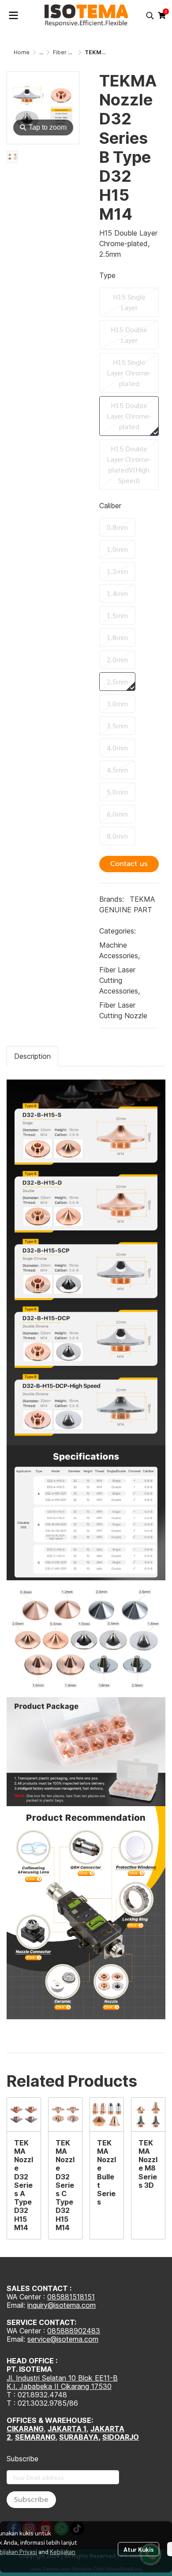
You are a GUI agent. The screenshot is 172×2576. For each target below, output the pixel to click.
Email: (17, 2339)
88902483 (82, 2331)
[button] (150, 15)
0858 (56, 2331)
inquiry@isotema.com (62, 2305)
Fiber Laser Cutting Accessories (120, 980)
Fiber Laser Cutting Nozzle (123, 1010)
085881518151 (71, 2297)
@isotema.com (74, 2339)
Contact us (129, 864)
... (41, 52)
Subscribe (31, 2500)
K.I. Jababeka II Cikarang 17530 (59, 2386)
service (39, 2339)
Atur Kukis (138, 2549)
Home (22, 52)
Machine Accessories (120, 950)
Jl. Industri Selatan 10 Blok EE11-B (62, 2378)
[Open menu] (13, 15)
